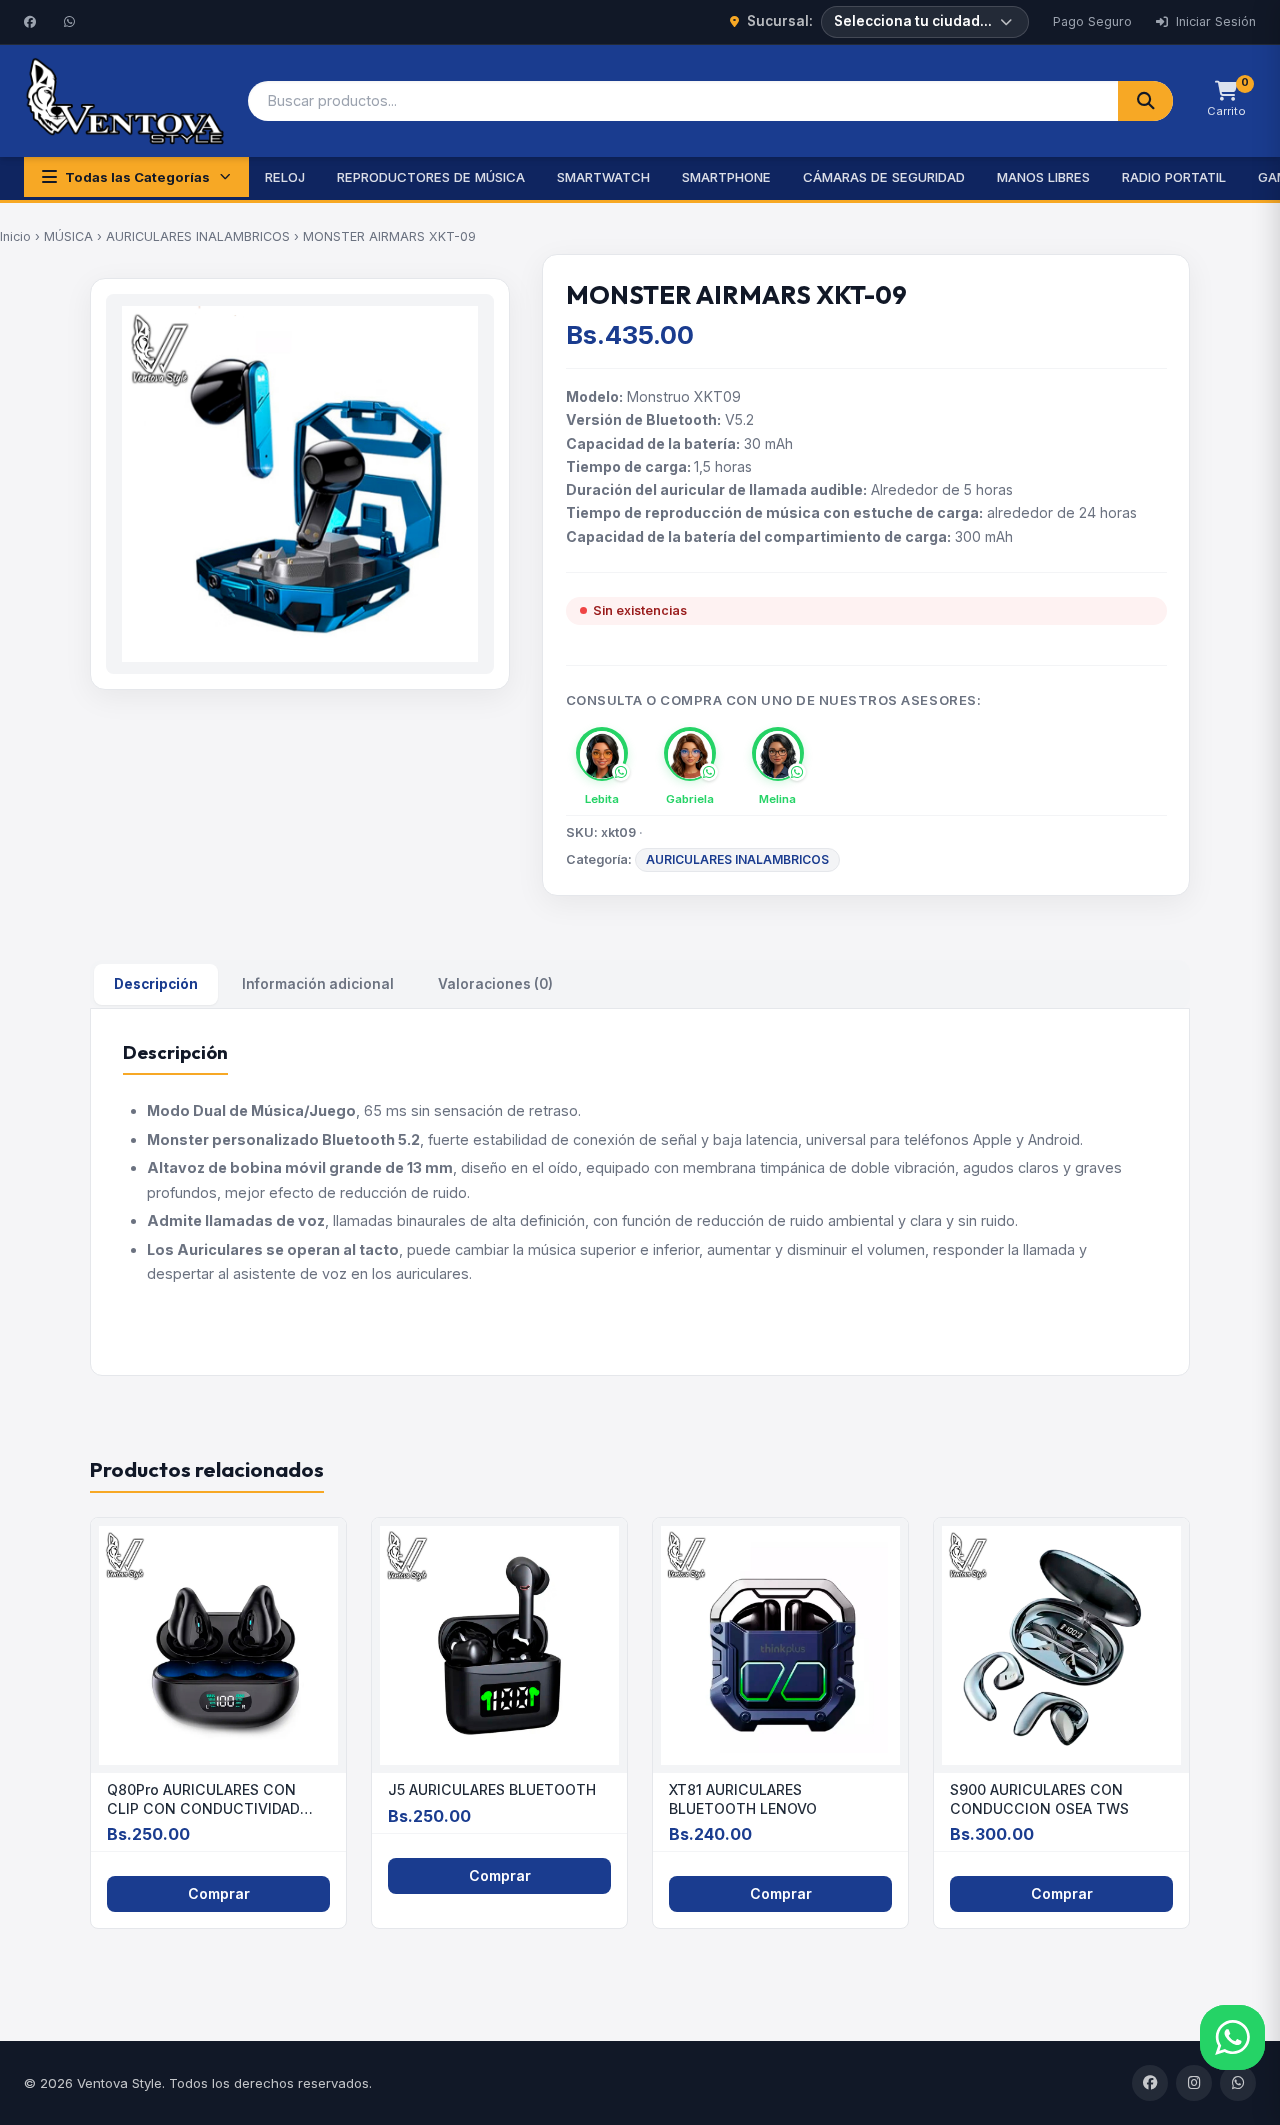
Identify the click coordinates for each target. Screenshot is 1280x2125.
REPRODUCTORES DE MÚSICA (431, 177)
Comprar (219, 1893)
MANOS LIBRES (1043, 177)
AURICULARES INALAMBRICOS (198, 236)
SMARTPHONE (726, 177)
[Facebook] (32, 22)
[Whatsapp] (71, 22)
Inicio (15, 236)
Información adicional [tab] (318, 984)
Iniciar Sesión (1214, 21)
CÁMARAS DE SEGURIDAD (884, 177)
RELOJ (285, 177)
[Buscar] (1145, 101)
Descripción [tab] (156, 984)
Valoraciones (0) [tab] (495, 984)
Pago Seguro (1092, 21)
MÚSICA (68, 236)
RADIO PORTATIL (1174, 177)
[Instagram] (1194, 2083)
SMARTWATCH (603, 177)
